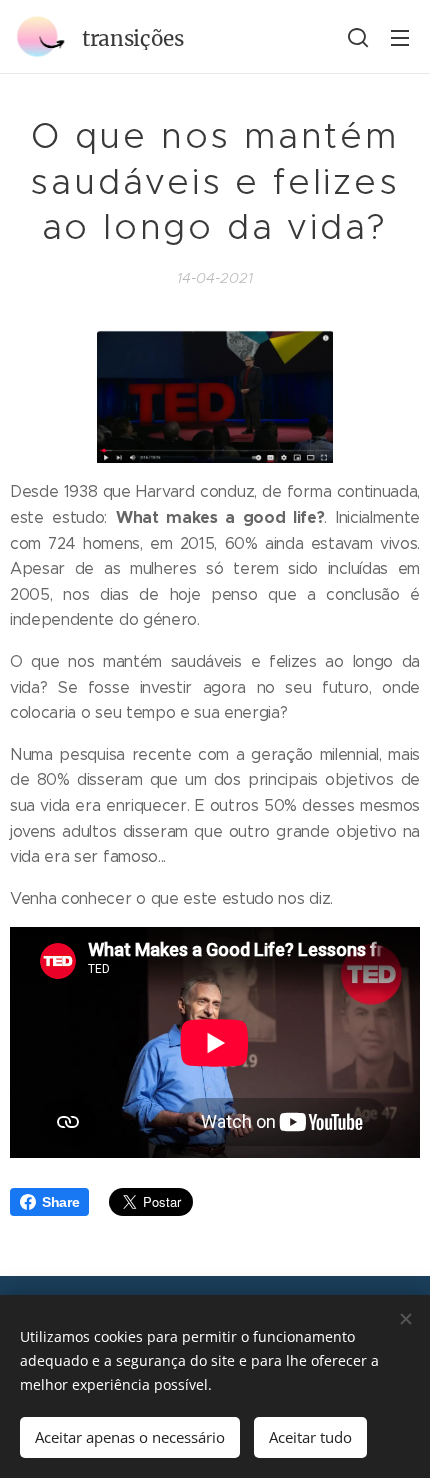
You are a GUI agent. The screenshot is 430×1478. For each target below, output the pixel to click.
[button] (358, 37)
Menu (400, 37)
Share (60, 1202)
